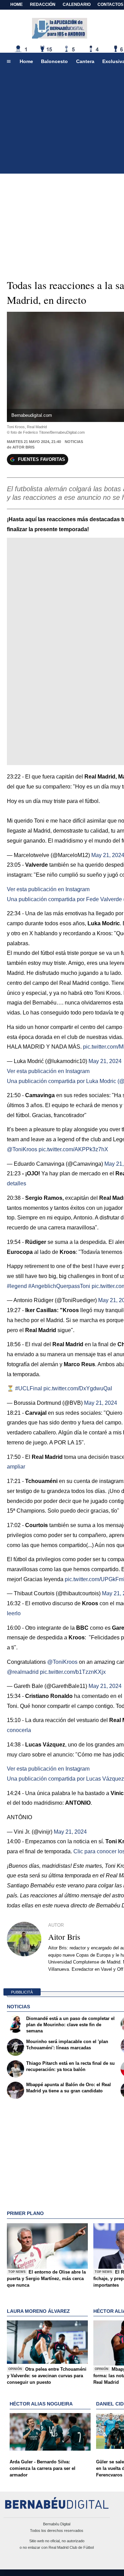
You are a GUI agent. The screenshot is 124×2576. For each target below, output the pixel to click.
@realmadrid (23, 1672)
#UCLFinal (29, 1388)
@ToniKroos (22, 1149)
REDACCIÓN (43, 4)
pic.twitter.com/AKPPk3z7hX (73, 1149)
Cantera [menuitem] (85, 61)
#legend (17, 1286)
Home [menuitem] (26, 61)
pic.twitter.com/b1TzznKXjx (73, 1672)
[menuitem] (9, 62)
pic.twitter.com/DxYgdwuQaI (78, 1388)
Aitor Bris (23, 447)
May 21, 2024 (105, 1061)
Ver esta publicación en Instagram (48, 889)
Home (17, 4)
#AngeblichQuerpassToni (59, 1286)
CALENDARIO (77, 4)
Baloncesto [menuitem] (54, 61)
